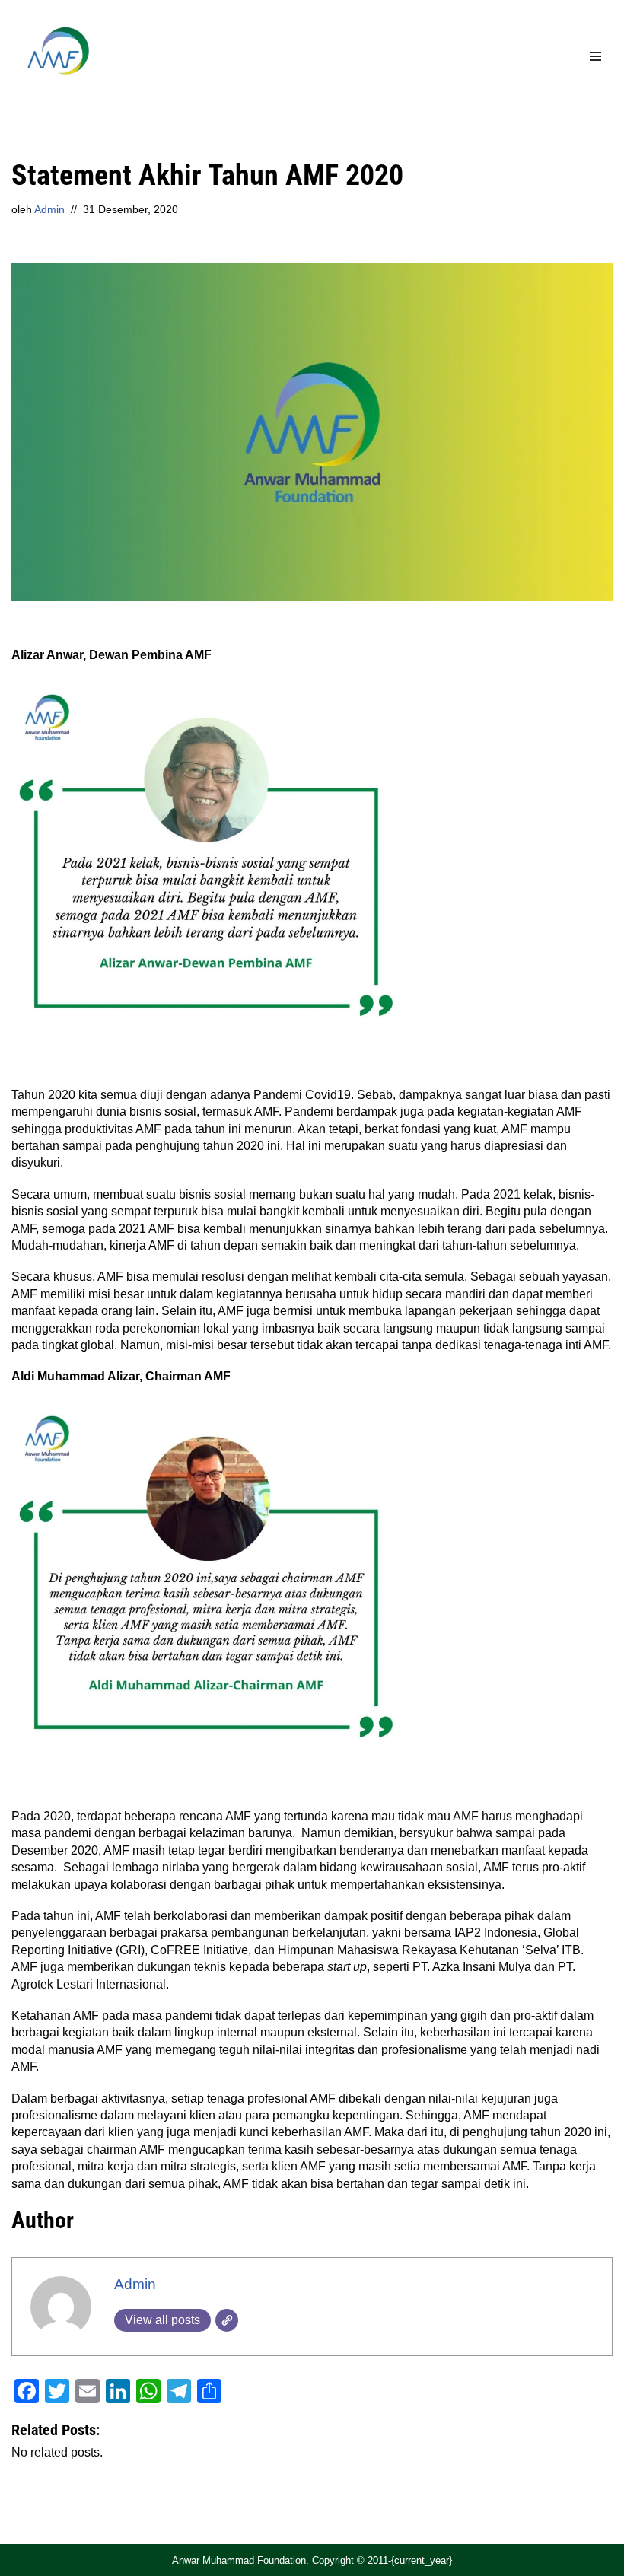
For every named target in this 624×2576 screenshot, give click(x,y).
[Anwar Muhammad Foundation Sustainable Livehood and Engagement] (57, 56)
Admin (49, 209)
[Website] (227, 2320)
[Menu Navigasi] (595, 56)
